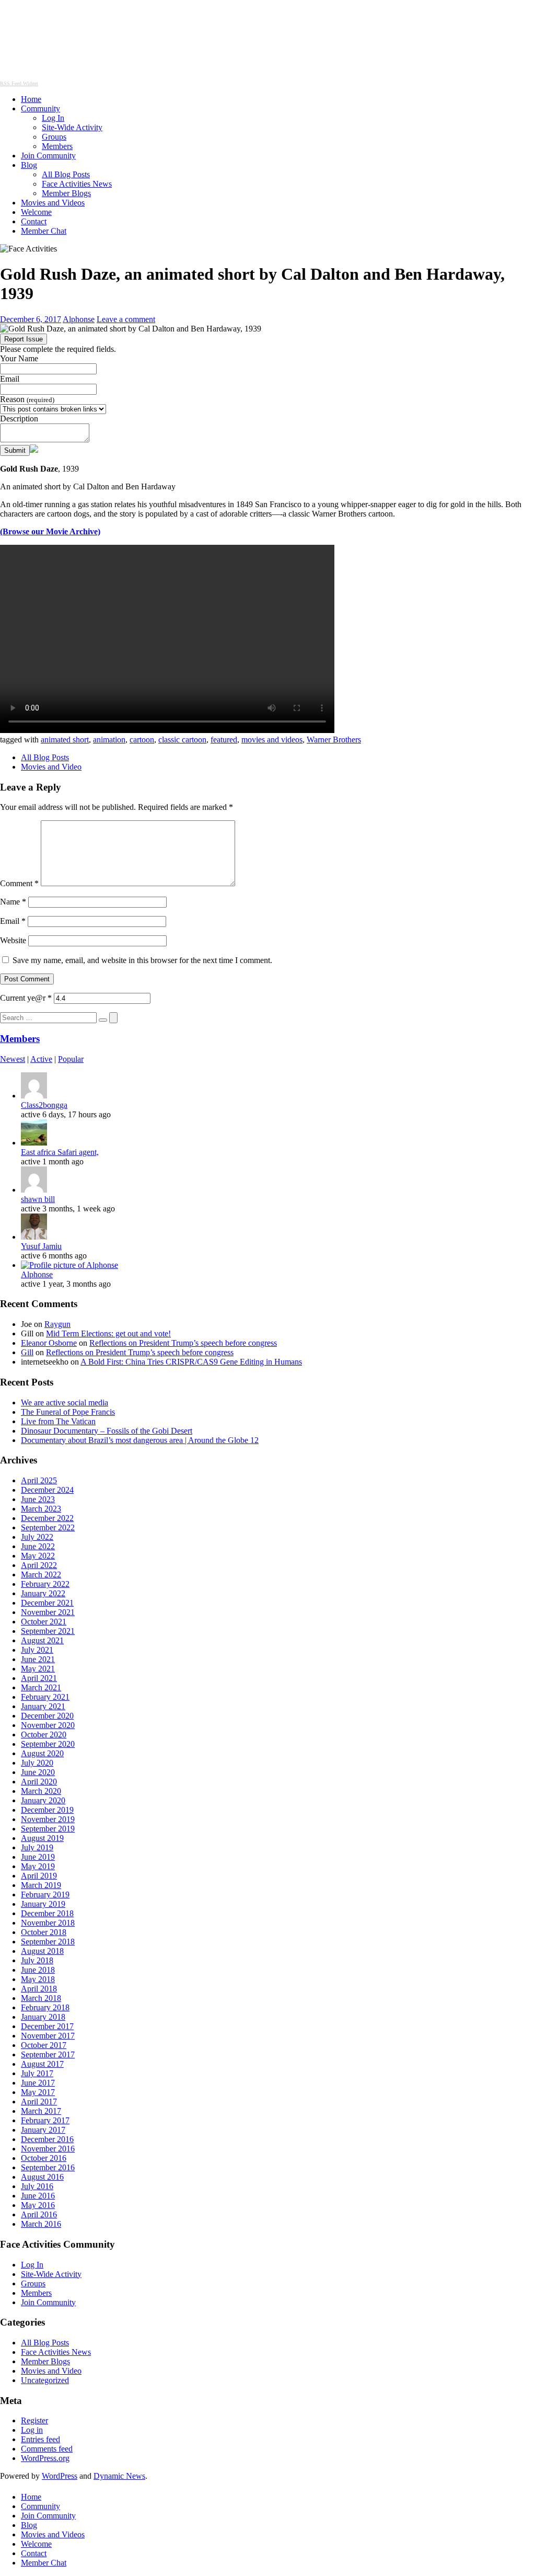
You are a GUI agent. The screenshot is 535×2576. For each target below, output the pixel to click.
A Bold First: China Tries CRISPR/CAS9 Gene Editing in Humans (191, 1362)
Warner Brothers (334, 740)
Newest (13, 1059)
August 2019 (42, 1838)
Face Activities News (77, 184)
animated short (65, 740)
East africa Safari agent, (60, 1152)
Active (41, 1059)
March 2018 (41, 1998)
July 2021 (37, 1650)
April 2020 (39, 1782)
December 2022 (47, 1518)
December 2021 (47, 1603)
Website (13, 940)
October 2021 (44, 1622)
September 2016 (48, 2167)
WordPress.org (45, 2458)
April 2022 (39, 1565)
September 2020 (48, 1744)
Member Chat (44, 231)
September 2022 (48, 1527)
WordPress (60, 2476)
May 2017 (38, 2092)
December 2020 (47, 1716)
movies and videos (272, 740)
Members (57, 146)
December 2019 (47, 1810)
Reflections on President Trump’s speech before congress (183, 1343)
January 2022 (43, 1593)
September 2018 (48, 1942)
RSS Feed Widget (19, 83)
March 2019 (41, 1885)
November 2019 (48, 1819)
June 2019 (38, 1857)
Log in (32, 2430)
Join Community (48, 156)
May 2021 (38, 1669)
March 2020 (41, 1791)
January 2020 (43, 1800)
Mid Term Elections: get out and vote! (108, 1333)
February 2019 (45, 1894)
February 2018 (45, 2007)
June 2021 (38, 1659)
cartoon (142, 740)
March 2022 (41, 1575)
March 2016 (41, 2224)
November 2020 (48, 1725)
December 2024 (47, 1490)
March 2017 (41, 2111)
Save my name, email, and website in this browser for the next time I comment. (142, 960)
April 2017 (39, 2102)
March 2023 (41, 1509)
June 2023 (38, 1499)
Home (31, 99)
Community (40, 108)
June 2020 (38, 1772)
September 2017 (48, 2054)
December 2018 (47, 1913)
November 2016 (48, 2149)
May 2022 (38, 1556)
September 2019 (48, 1829)
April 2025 (39, 1480)
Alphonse (79, 319)
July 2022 (37, 1537)
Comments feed (47, 2449)
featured (224, 740)
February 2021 (45, 1697)
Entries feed (40, 2439)
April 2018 (39, 1989)
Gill (27, 1352)
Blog (29, 165)
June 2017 (38, 2083)
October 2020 (44, 1734)
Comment (19, 883)
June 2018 (38, 1970)
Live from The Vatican (58, 1421)
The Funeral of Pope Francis (68, 1412)
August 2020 (42, 1753)
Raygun (57, 1324)
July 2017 (37, 2073)
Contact (34, 221)
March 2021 (41, 1687)
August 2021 (42, 1640)
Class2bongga (44, 1105)
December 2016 (47, 2139)
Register (34, 2420)
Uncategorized (45, 2380)
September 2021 (48, 1631)
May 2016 (38, 2205)
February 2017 (45, 2120)
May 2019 (38, 1866)
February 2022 (45, 1584)
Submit (15, 450)
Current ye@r (26, 998)
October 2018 (44, 1932)
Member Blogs (66, 193)
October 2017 (44, 2045)
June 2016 (38, 2196)
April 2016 (39, 2214)
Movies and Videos (53, 203)
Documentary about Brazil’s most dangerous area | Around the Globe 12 (140, 1440)
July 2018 (37, 1960)
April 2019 (39, 1876)
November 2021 (48, 1612)
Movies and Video (51, 767)
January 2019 (43, 1904)
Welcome (36, 212)
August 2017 (42, 2064)
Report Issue (24, 339)
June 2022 (38, 1546)
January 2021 (43, 1706)
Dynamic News (119, 2476)
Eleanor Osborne (49, 1343)
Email (10, 379)
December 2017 (47, 2026)
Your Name (19, 358)
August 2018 (42, 1951)
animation (109, 740)
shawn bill (38, 1199)
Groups (54, 137)
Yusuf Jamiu (41, 1246)
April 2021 (39, 1678)
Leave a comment (126, 319)
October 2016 (44, 2158)
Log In (53, 118)
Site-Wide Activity (72, 127)
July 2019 (37, 1847)
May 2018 (38, 1979)
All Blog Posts (66, 174)
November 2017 (48, 2036)
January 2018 (43, 2017)
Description (19, 419)
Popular (71, 1059)
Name (13, 902)
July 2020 (37, 1763)
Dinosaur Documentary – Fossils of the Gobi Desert (107, 1431)
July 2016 (37, 2186)
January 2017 (43, 2130)
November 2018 (48, 1923)
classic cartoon (182, 740)
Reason (27, 399)
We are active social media (65, 1403)
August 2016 (42, 2177)
